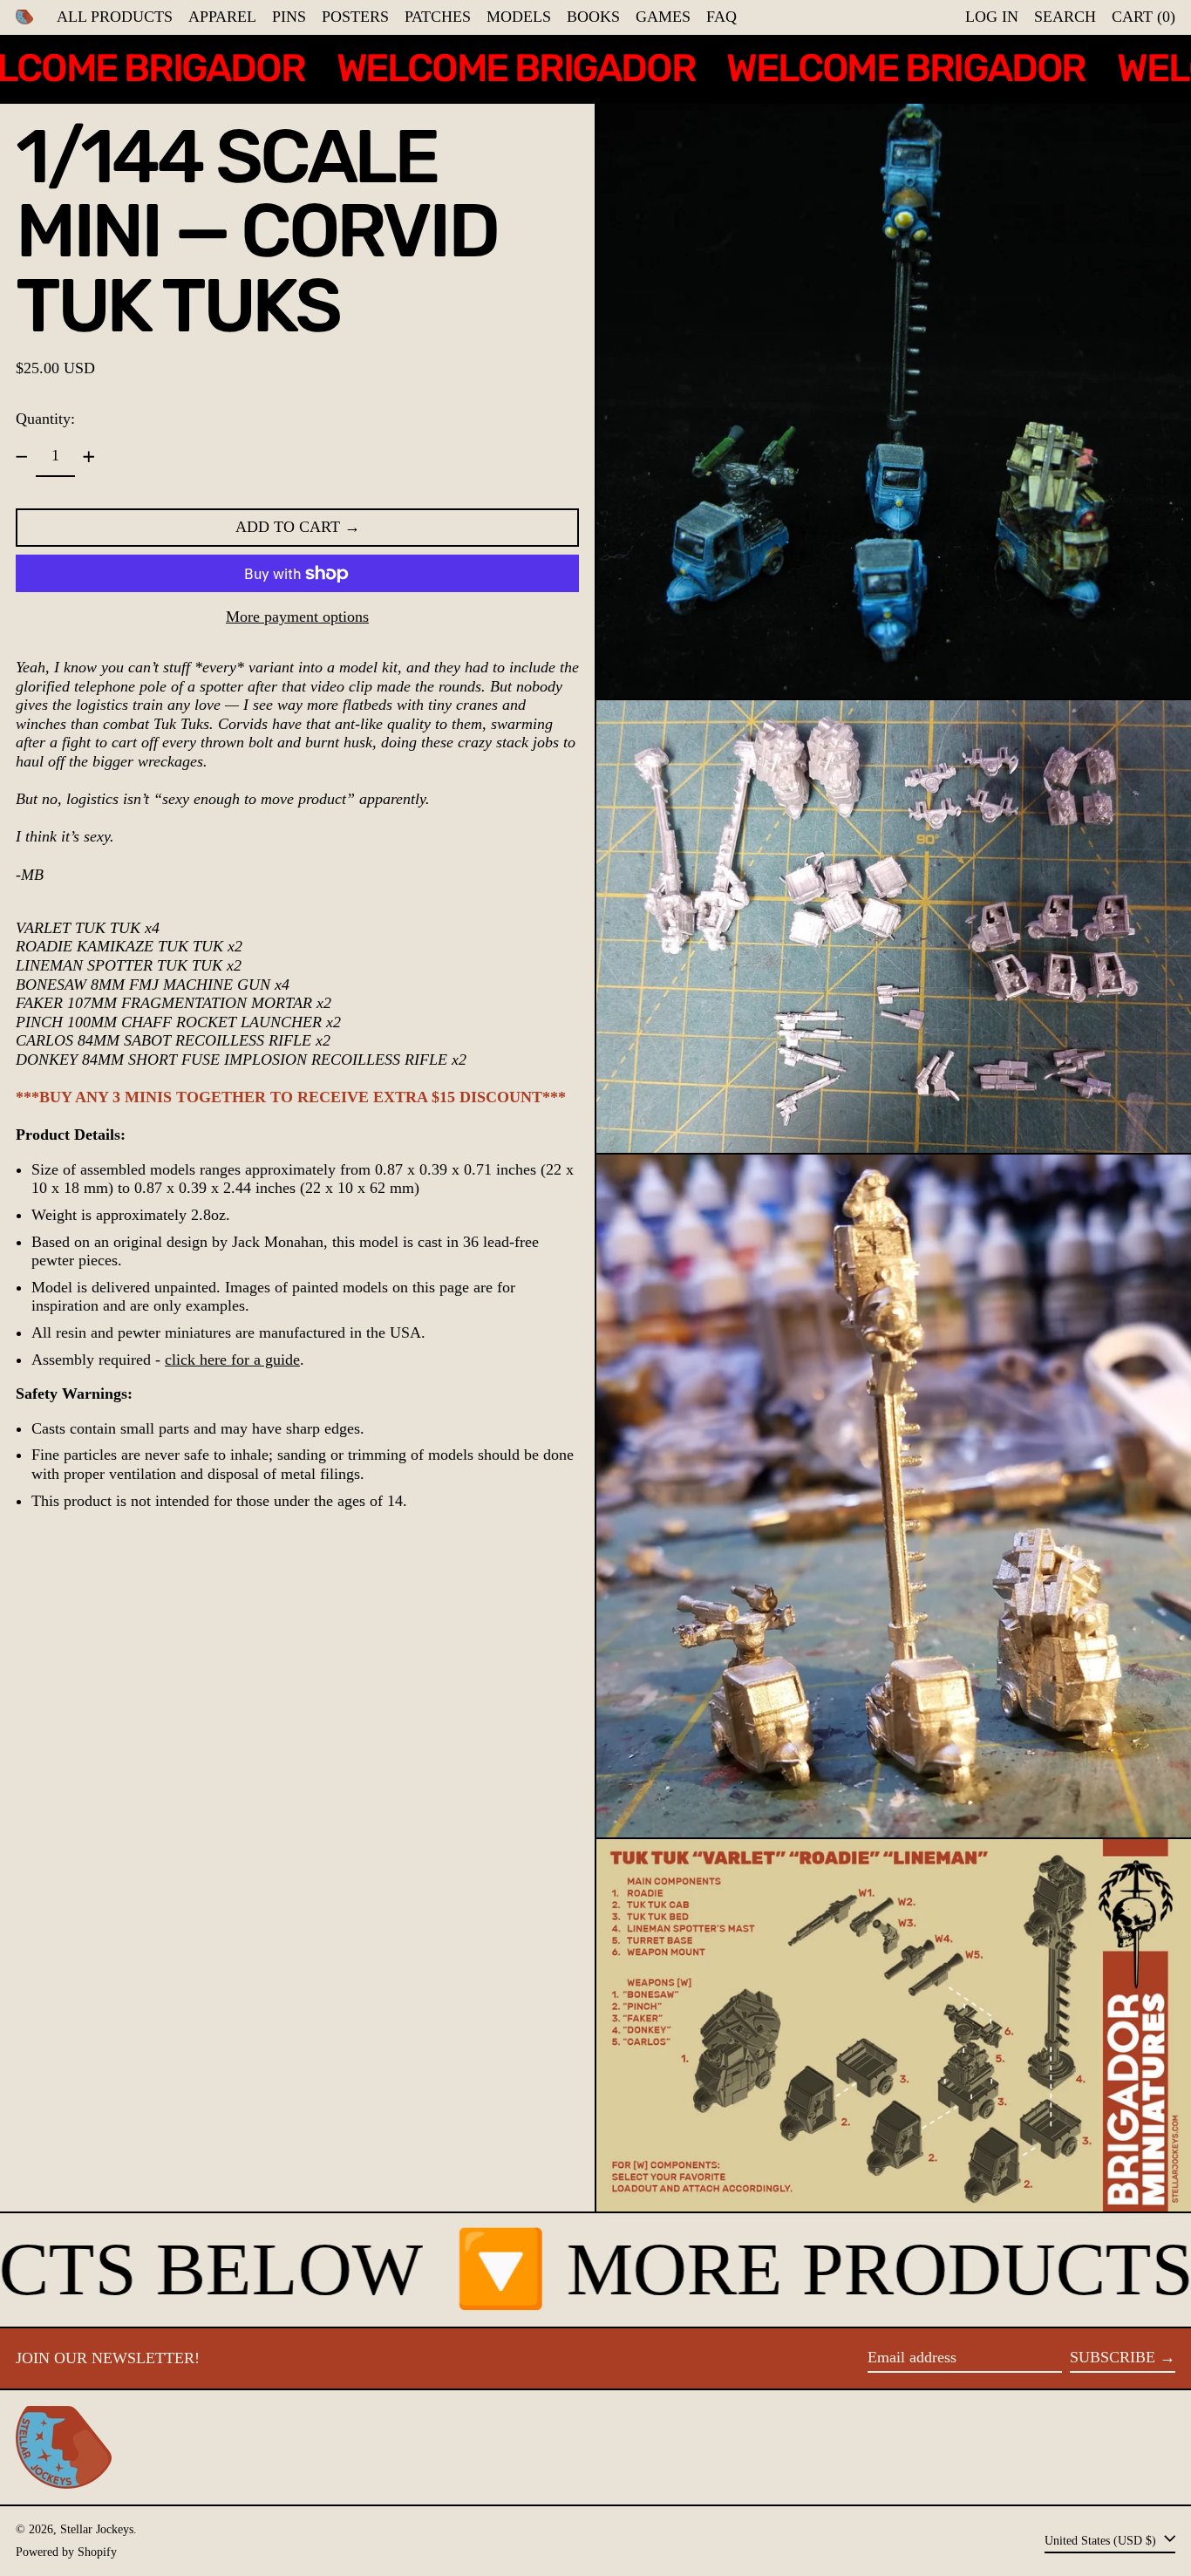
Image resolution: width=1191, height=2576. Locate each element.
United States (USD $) (1102, 2539)
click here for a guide (232, 1360)
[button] (1065, 17)
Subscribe (1113, 2357)
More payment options (297, 617)
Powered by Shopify (66, 2552)
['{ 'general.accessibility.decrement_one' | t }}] (22, 457)
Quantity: (45, 419)
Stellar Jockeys (97, 2529)
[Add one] (89, 457)
